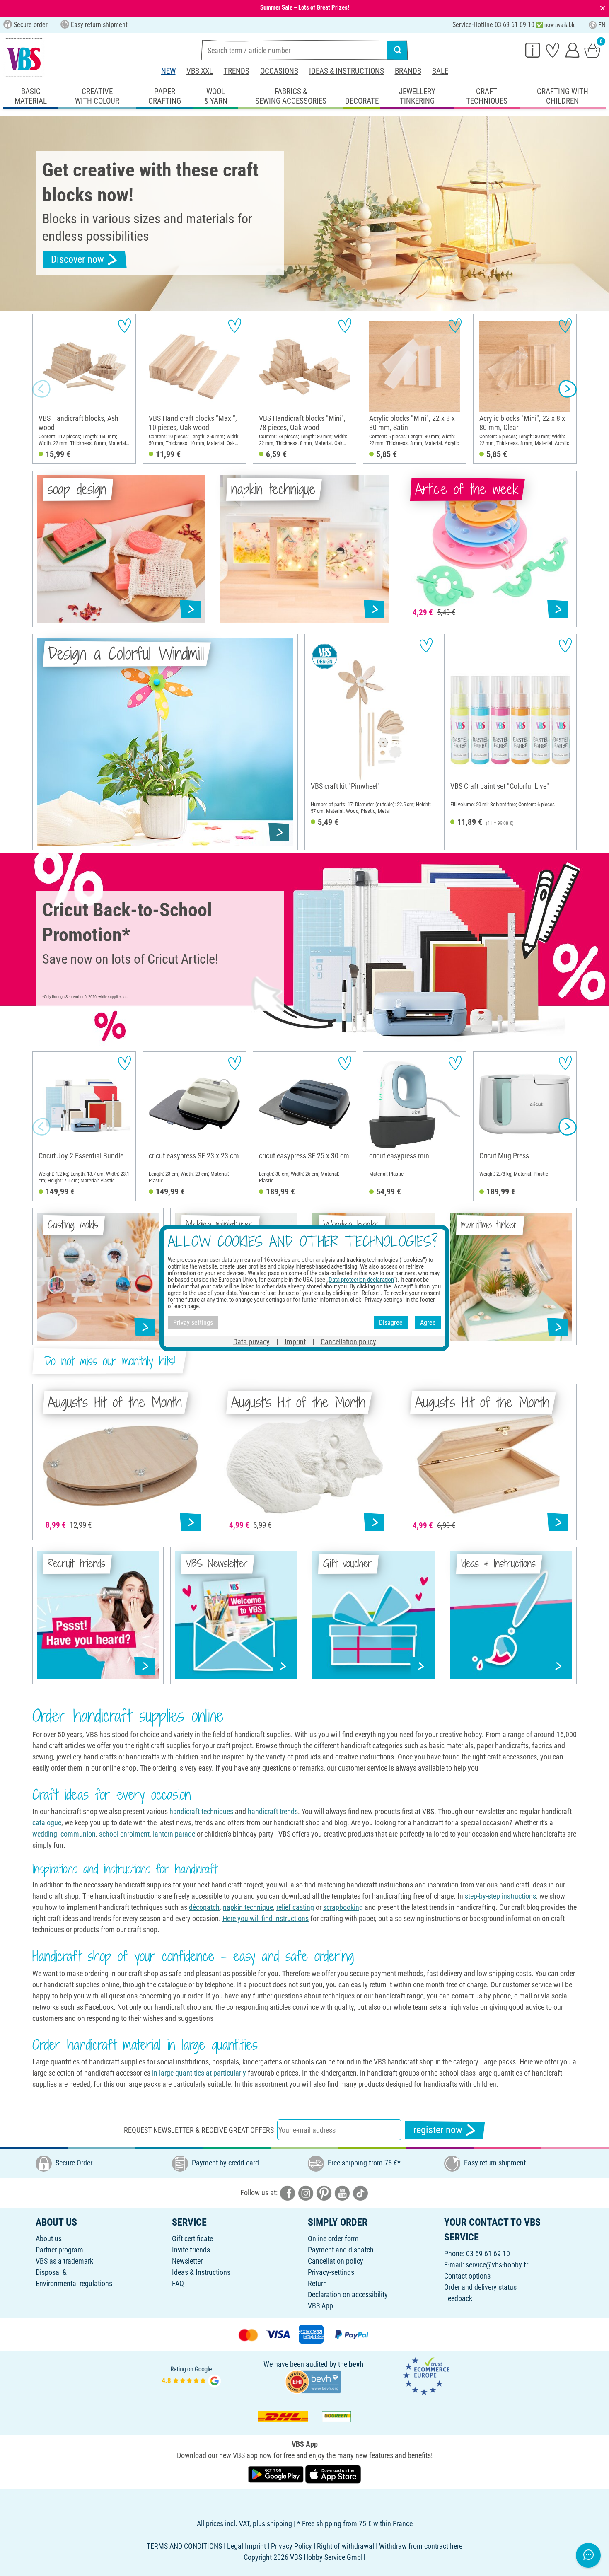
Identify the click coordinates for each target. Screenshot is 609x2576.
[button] (41, 389)
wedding (45, 1834)
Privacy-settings (331, 2272)
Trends (237, 71)
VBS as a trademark (64, 2261)
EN (602, 25)
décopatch (204, 1907)
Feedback (458, 2298)
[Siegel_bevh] (313, 2381)
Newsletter (187, 2261)
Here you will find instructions (266, 1918)
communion (78, 1834)
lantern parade (174, 1834)
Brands (408, 71)
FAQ (178, 2283)
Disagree (391, 1323)
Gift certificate (192, 2239)
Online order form (333, 2239)
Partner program (59, 2250)
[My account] (573, 50)
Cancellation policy (336, 2261)
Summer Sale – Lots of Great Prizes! (305, 7)
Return (317, 2283)
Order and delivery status (480, 2287)
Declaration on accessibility (348, 2294)
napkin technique (248, 1907)
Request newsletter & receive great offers (199, 2130)
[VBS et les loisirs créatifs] (24, 58)
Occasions (279, 71)
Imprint (295, 1341)
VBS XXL (200, 71)
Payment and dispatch (341, 2250)
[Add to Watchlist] (124, 325)
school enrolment (124, 1834)
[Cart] (592, 50)
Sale (440, 71)
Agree (428, 1323)
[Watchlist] (553, 50)
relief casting (295, 1907)
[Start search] (398, 50)
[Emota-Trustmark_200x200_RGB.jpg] (426, 2375)
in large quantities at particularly (199, 2073)
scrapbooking (343, 1907)
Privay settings (193, 1323)
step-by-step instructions (500, 1896)
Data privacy (251, 1341)
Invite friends (191, 2250)
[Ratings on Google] (191, 2375)
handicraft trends (273, 1811)
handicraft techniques (201, 1811)
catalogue (47, 1823)
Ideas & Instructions (347, 71)
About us (49, 2239)
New (168, 71)
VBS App (320, 2306)
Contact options (467, 2276)
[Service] (533, 50)
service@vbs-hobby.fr (497, 2265)
